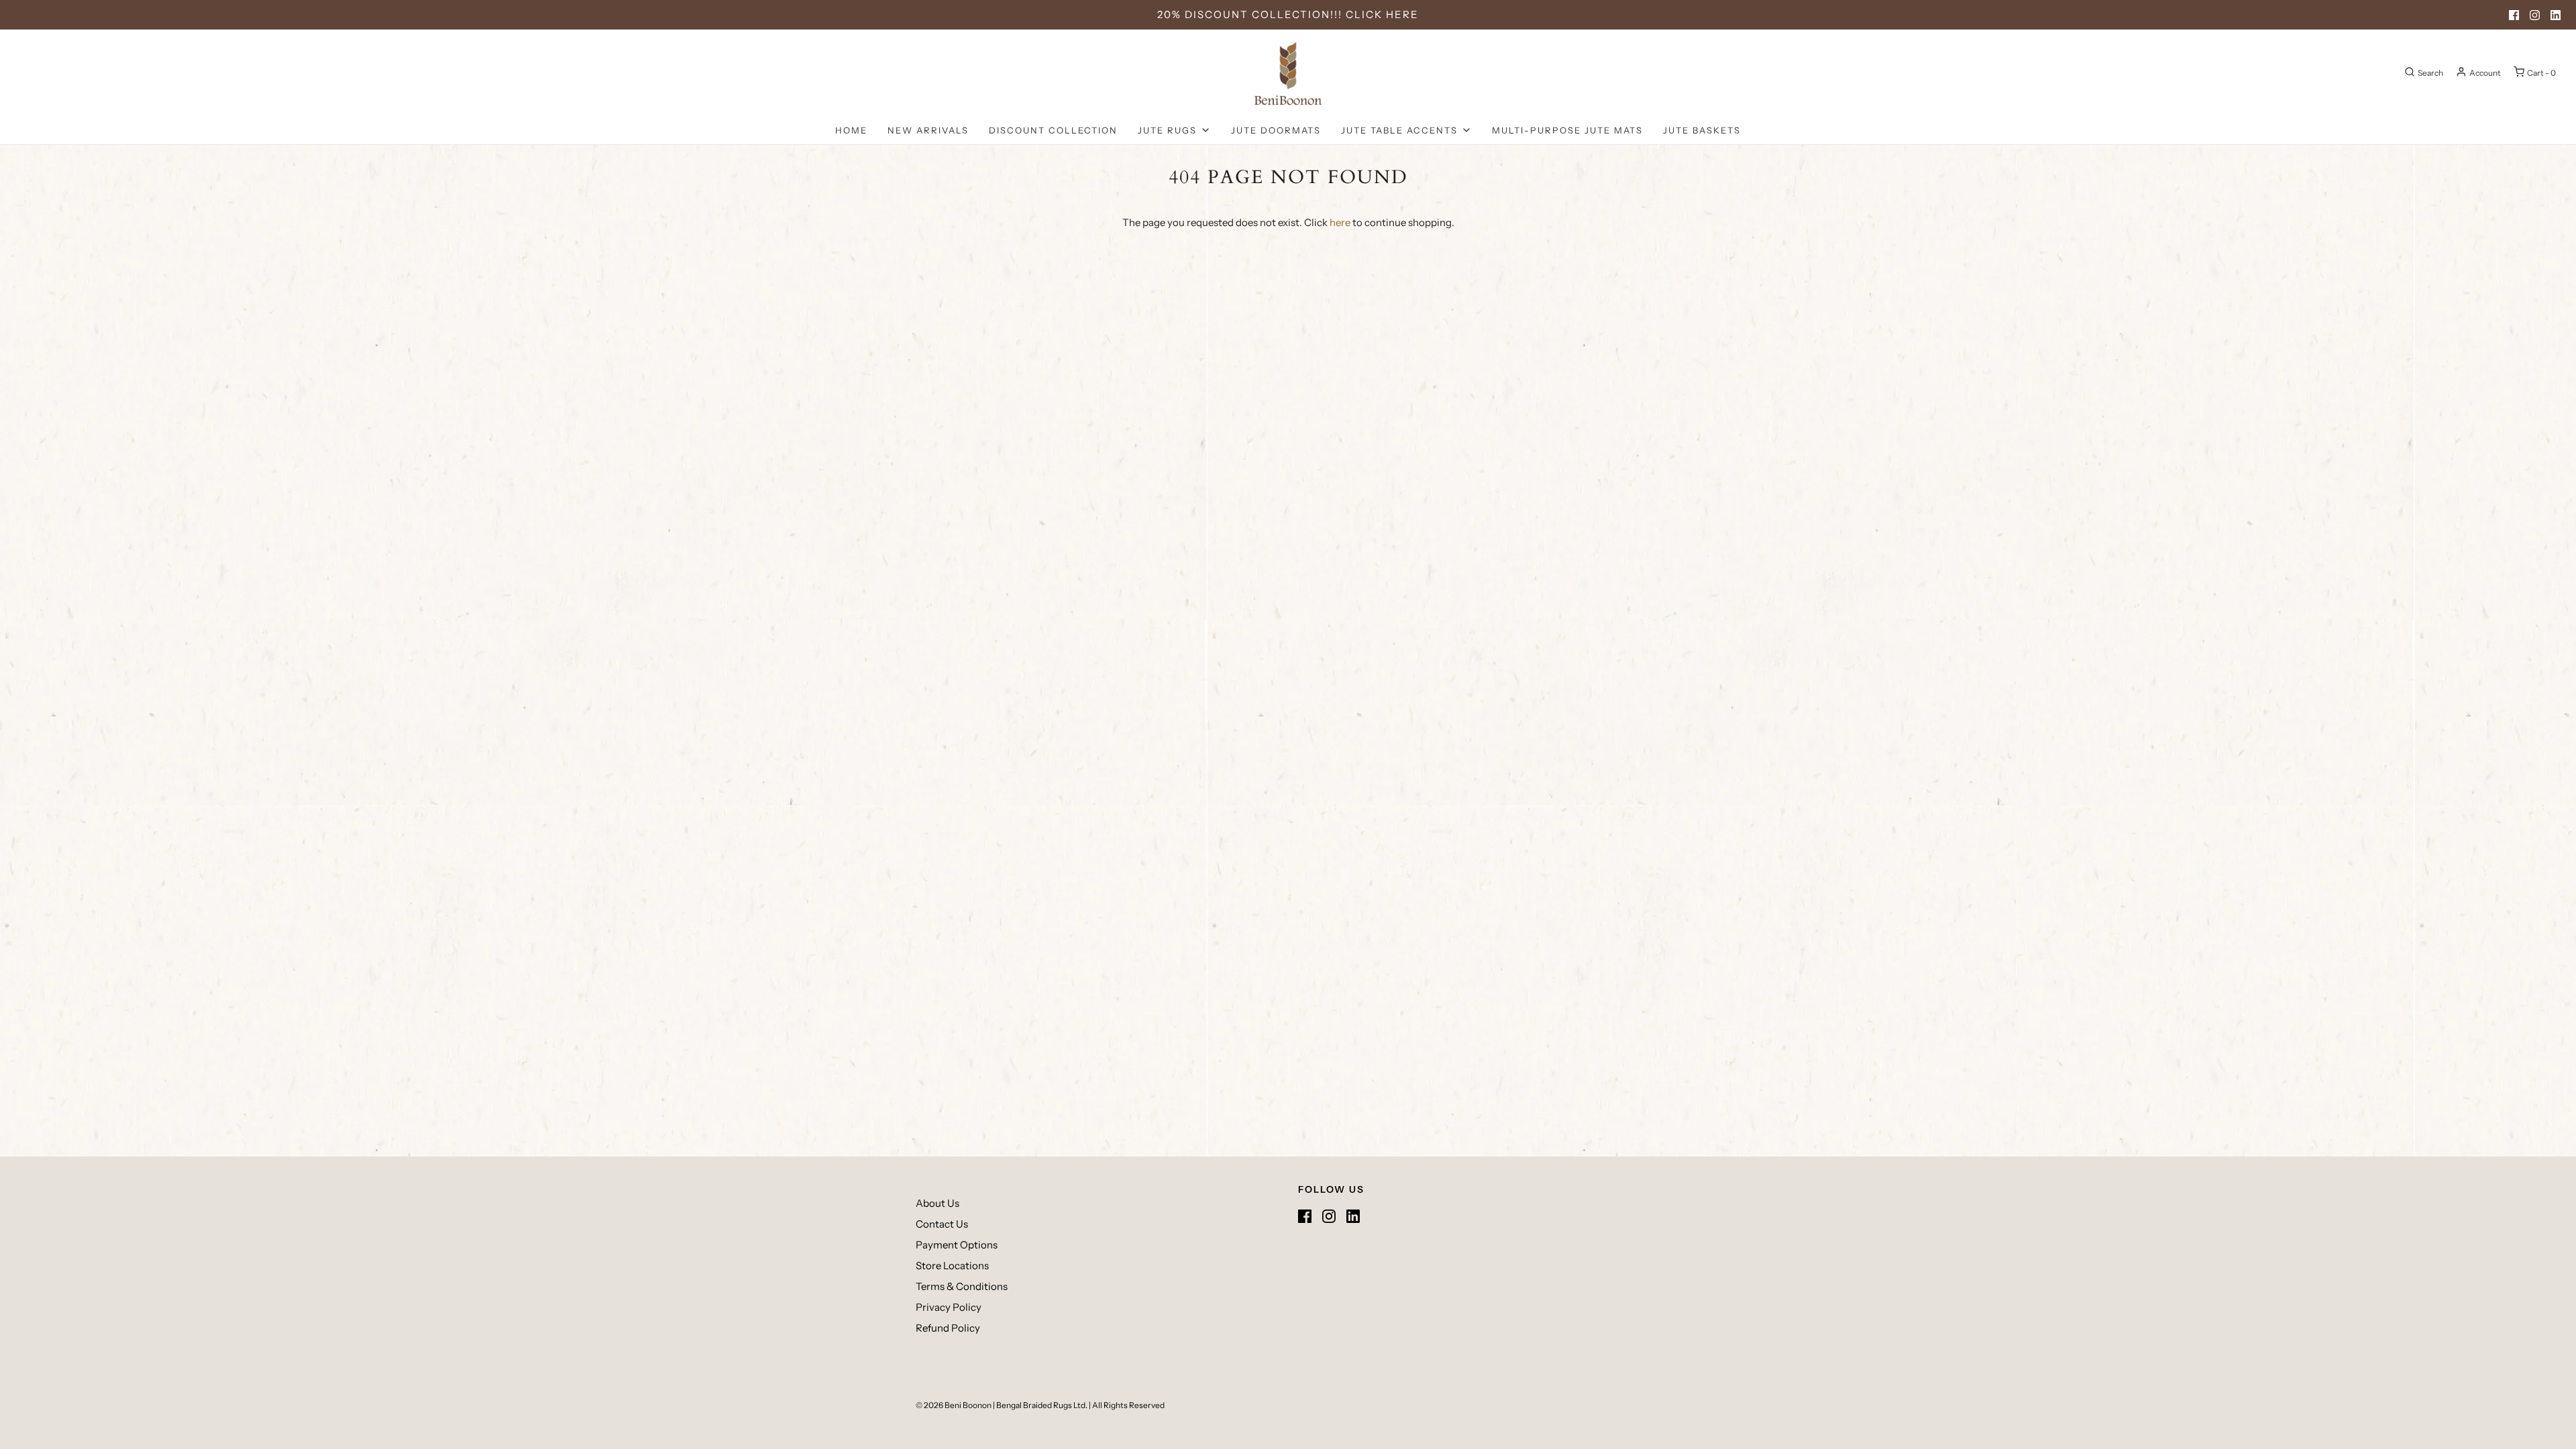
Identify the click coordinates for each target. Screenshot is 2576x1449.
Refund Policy (948, 1328)
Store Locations (952, 1266)
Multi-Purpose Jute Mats (1567, 130)
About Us (937, 1203)
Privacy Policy (949, 1307)
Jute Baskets (1702, 130)
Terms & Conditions (962, 1286)
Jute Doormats (1276, 130)
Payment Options (957, 1245)
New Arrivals (928, 130)
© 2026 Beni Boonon (954, 1405)
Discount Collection (1053, 130)
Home (851, 130)
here (1340, 222)
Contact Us (942, 1224)
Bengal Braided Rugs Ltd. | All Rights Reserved (1080, 1405)
